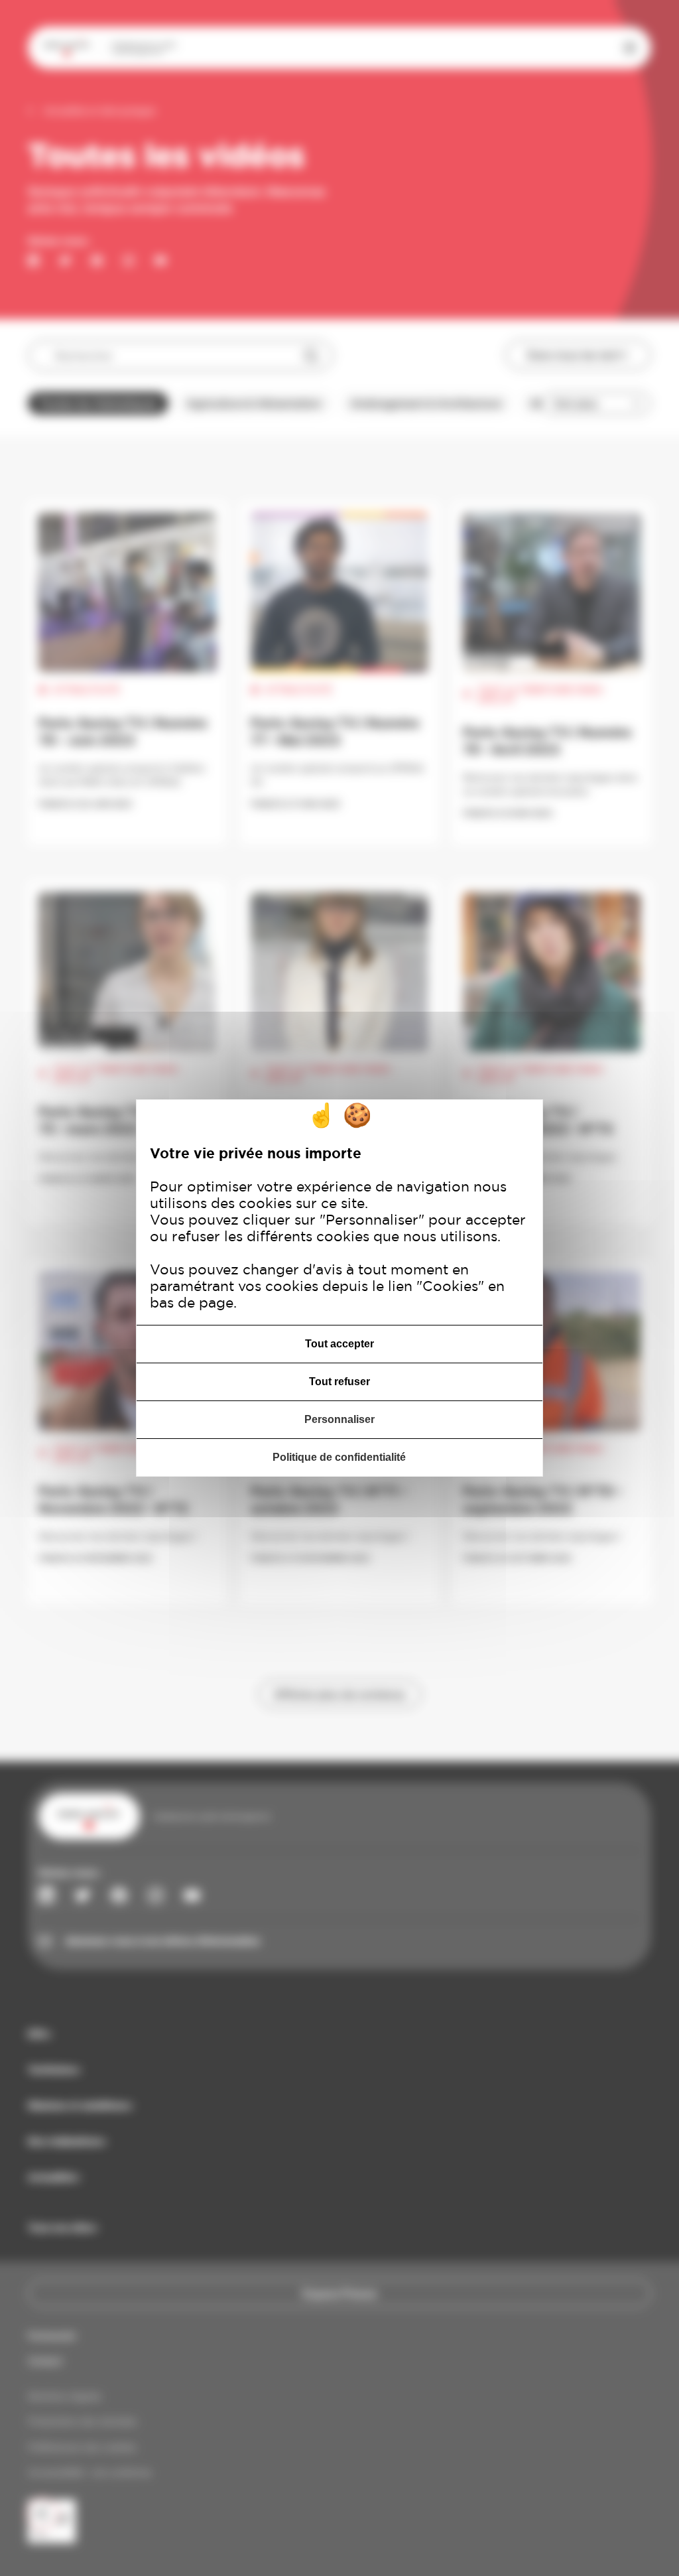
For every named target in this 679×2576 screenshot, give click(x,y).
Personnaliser (339, 1419)
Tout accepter (339, 1344)
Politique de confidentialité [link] (339, 1457)
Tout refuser (339, 1382)
